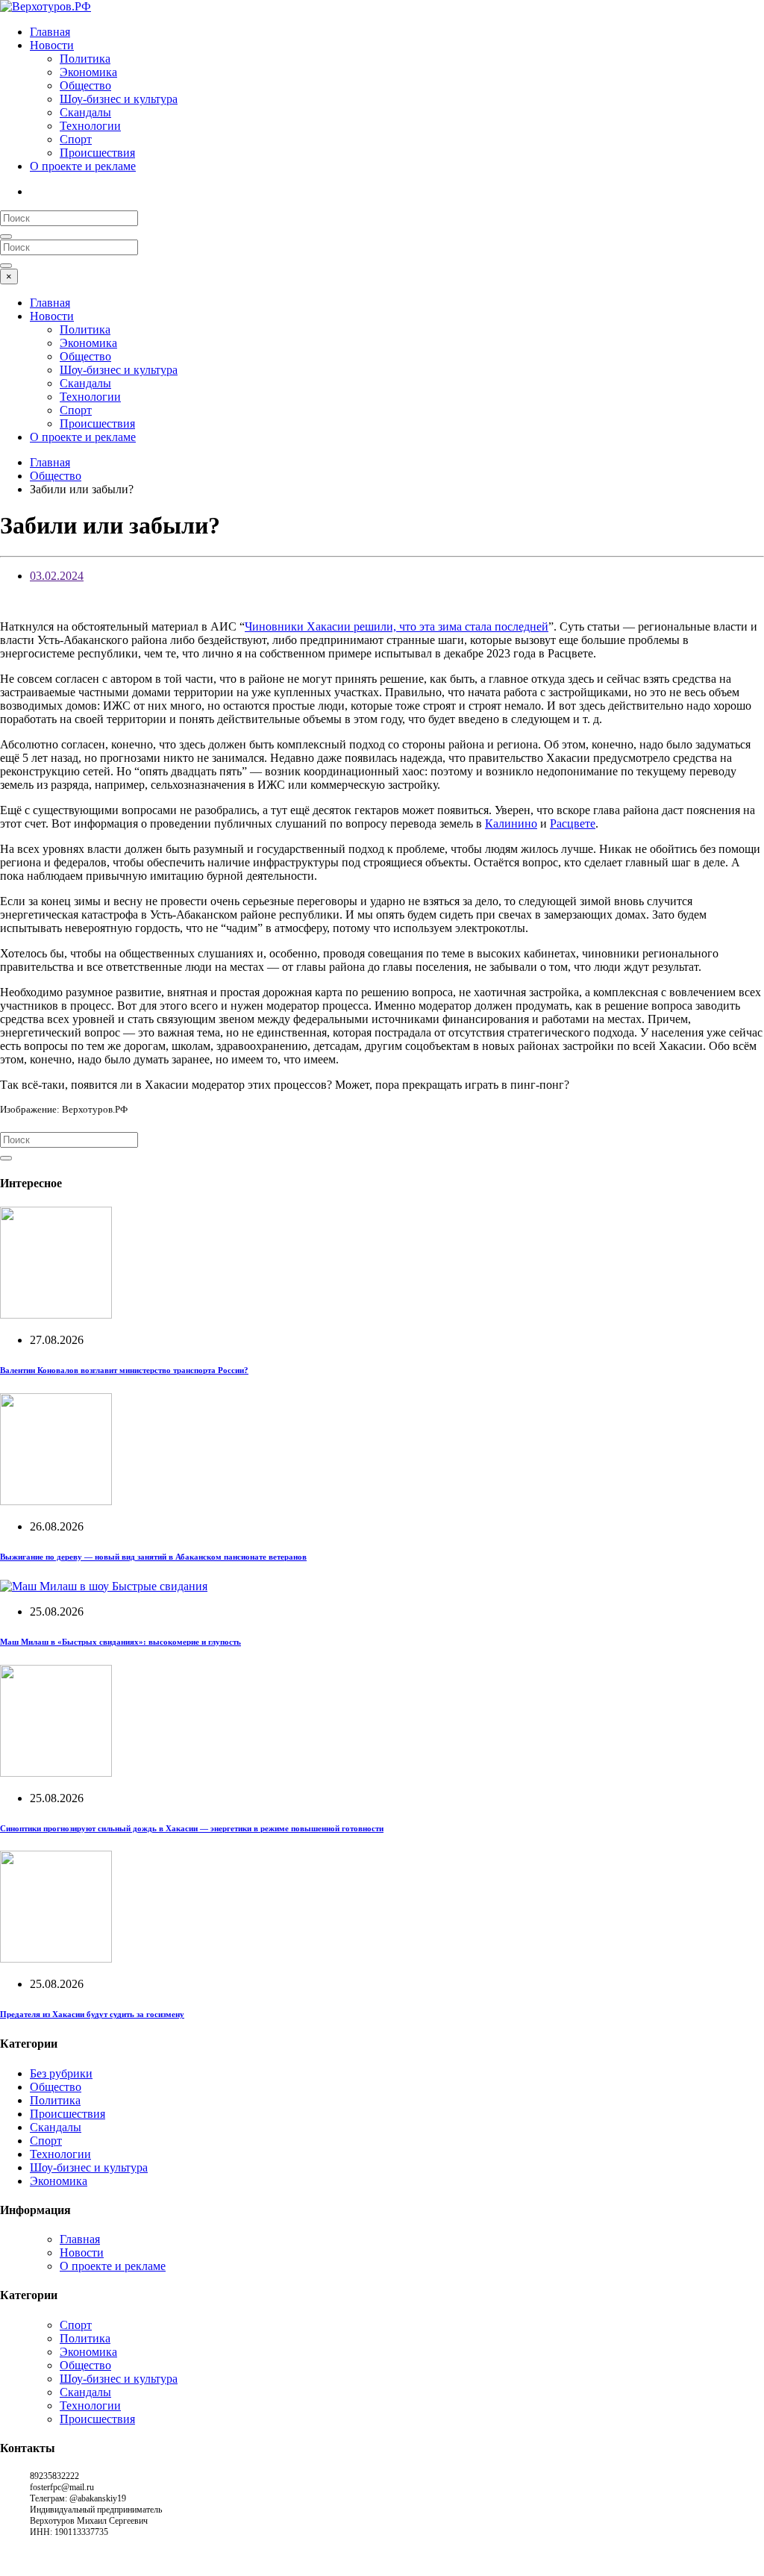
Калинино (511, 823)
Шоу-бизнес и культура (119, 99)
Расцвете (573, 823)
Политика (85, 59)
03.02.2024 (57, 576)
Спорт (76, 139)
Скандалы (85, 112)
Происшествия (97, 153)
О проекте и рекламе (83, 166)
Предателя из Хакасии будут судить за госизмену (92, 2014)
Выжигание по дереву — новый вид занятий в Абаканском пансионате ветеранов (153, 1557)
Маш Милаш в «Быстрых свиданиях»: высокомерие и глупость (120, 1642)
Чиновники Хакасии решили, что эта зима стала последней (397, 626)
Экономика (88, 72)
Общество (85, 85)
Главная (50, 32)
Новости (52, 45)
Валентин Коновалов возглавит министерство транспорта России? (124, 1370)
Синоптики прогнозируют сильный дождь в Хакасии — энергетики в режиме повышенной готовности (192, 1828)
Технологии (90, 126)
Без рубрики (61, 2073)
